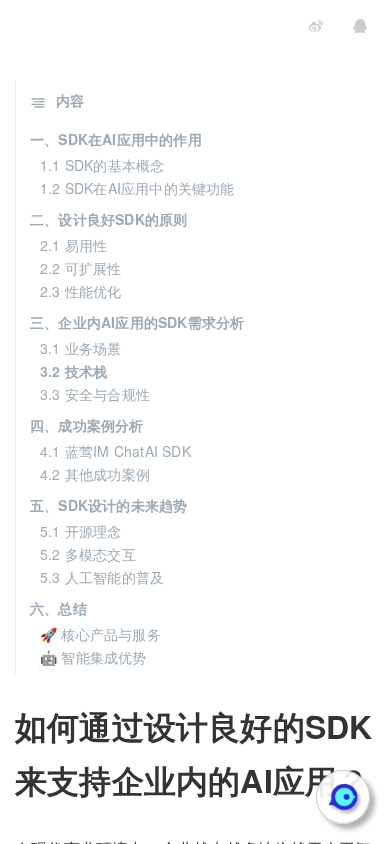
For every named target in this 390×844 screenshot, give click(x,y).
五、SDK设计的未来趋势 (108, 505)
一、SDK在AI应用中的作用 (116, 139)
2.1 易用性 (73, 245)
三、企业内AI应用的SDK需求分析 (137, 322)
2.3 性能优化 (81, 291)
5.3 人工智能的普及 (102, 577)
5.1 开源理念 (81, 531)
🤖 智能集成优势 (93, 657)
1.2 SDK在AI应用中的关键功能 (137, 188)
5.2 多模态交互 (88, 554)
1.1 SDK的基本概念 (102, 165)
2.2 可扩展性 (81, 268)
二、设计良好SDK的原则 (108, 219)
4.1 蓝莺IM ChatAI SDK (115, 451)
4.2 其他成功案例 (95, 474)
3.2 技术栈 (73, 371)
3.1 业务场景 (81, 348)
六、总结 (58, 608)
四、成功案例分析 (87, 425)
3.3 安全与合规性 (95, 394)
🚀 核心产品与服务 (100, 634)
